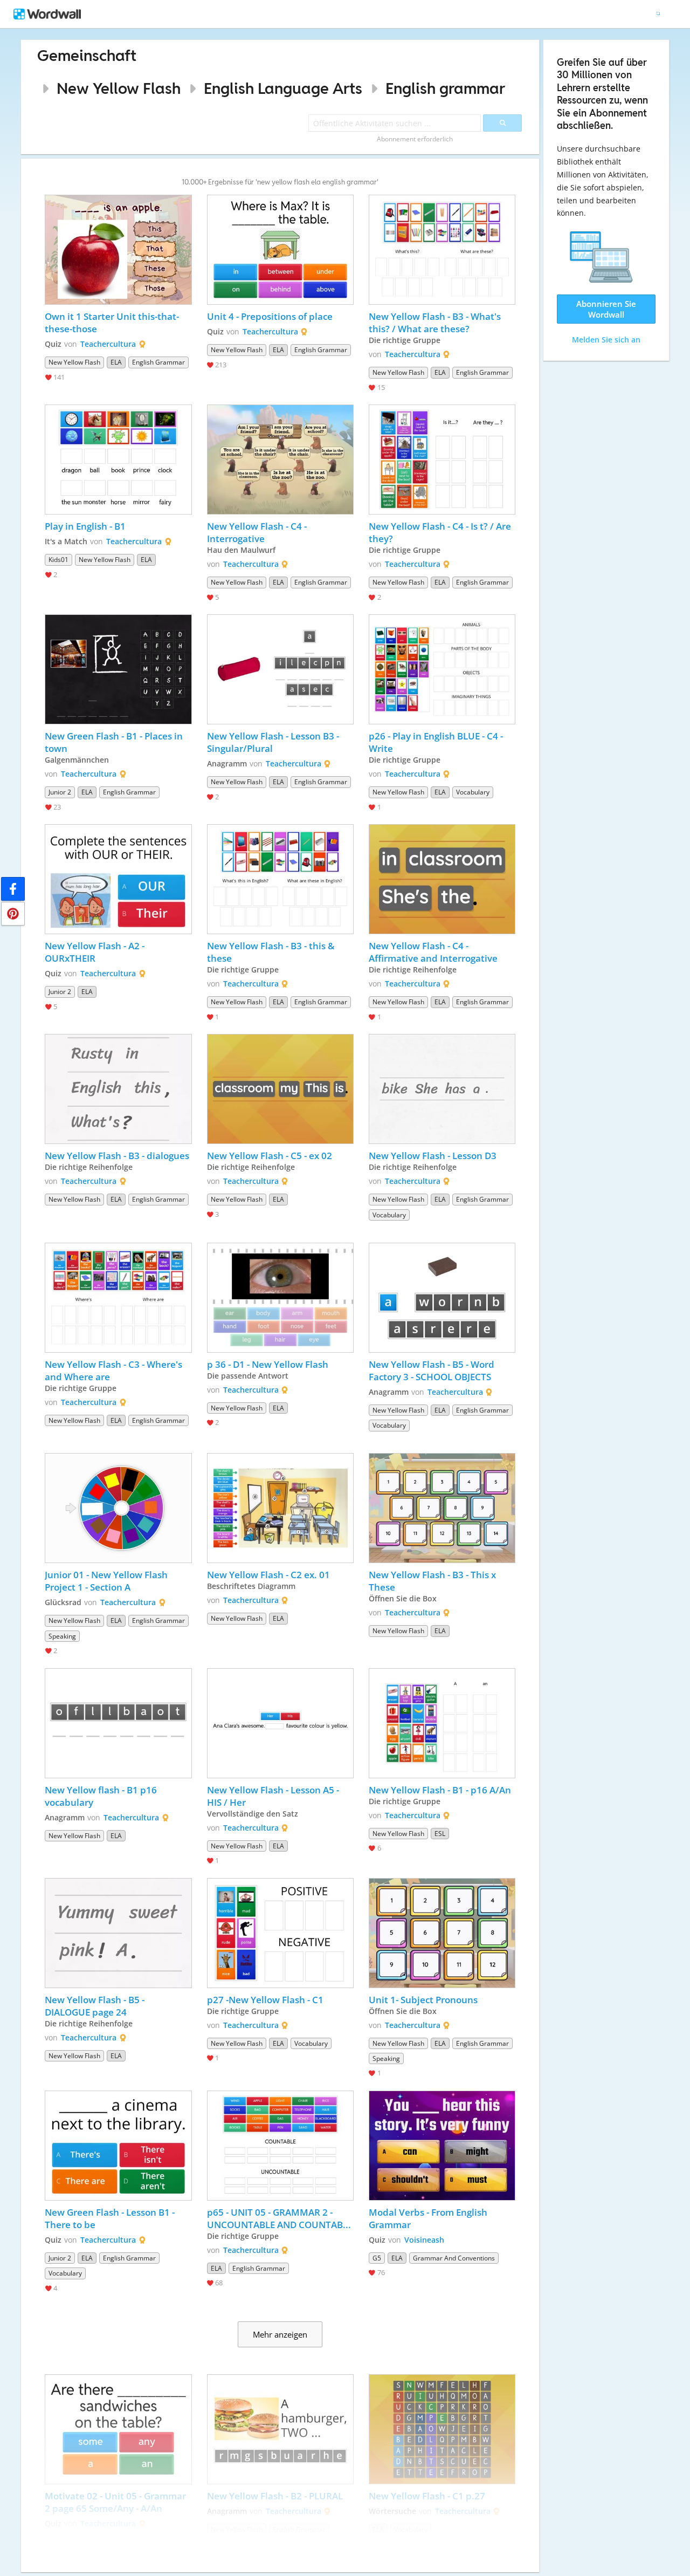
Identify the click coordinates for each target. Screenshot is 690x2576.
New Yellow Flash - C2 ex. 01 (268, 1575)
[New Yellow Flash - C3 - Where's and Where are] (118, 1298)
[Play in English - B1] (118, 460)
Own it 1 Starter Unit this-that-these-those (112, 323)
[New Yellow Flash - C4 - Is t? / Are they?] (442, 460)
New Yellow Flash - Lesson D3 (433, 1156)
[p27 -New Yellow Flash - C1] (280, 1933)
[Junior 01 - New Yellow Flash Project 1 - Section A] (118, 1508)
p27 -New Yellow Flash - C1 (267, 2000)
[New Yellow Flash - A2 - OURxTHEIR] (118, 879)
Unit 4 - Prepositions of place (271, 316)
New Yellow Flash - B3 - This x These (433, 1581)
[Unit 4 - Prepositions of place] (280, 250)
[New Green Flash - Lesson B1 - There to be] (118, 2146)
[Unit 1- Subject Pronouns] (442, 1933)
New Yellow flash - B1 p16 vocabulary (102, 1796)
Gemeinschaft (87, 55)
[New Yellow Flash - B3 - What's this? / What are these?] (442, 250)
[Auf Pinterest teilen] (13, 914)
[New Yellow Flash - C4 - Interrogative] (280, 460)
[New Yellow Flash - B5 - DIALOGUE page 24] (118, 1933)
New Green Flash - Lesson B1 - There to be (111, 2218)
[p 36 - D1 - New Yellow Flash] (280, 1298)
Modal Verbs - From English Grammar (429, 2218)
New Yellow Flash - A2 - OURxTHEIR (96, 952)
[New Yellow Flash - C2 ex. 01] (280, 1508)
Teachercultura (108, 344)
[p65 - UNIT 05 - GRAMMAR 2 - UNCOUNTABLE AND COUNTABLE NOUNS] (280, 2146)
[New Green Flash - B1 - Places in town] (118, 669)
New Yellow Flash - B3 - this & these (272, 952)
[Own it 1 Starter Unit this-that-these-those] (118, 250)
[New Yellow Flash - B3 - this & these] (280, 879)
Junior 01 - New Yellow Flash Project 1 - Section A (107, 1581)
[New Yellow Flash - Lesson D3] (442, 1089)
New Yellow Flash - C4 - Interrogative (258, 532)
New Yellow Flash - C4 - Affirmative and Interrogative (433, 952)
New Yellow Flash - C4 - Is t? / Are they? (441, 532)
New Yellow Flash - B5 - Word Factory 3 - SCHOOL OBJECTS (433, 1371)
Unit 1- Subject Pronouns (423, 2000)
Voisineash (424, 2240)
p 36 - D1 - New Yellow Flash (269, 1364)
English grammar (445, 88)
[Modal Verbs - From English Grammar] (442, 2146)
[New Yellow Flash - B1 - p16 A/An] (442, 1723)
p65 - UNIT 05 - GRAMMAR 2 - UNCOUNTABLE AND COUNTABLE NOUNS (280, 2218)
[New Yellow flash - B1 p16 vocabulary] (118, 1723)
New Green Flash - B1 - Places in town (115, 742)
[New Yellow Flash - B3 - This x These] (442, 1508)
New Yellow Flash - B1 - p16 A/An (440, 1790)
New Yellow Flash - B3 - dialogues (117, 1156)
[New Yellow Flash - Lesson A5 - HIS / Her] (280, 1723)
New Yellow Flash (119, 88)
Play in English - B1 (85, 526)
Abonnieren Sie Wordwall (606, 309)
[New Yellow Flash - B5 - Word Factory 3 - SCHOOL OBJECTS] (442, 1298)
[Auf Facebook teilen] (13, 889)
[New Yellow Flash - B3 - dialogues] (118, 1089)
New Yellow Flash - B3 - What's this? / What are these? (436, 323)
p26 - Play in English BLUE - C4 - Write (437, 742)
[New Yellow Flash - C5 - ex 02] (280, 1089)
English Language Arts (283, 88)
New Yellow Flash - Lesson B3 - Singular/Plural (274, 742)
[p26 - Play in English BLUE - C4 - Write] (442, 669)
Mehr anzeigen (280, 2334)
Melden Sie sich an (606, 340)
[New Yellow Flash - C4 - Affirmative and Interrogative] (442, 879)
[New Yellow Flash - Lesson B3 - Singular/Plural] (280, 669)
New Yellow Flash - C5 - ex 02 (270, 1156)
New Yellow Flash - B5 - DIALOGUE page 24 (96, 2006)
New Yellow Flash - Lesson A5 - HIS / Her (274, 1796)
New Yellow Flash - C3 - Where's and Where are (115, 1371)
